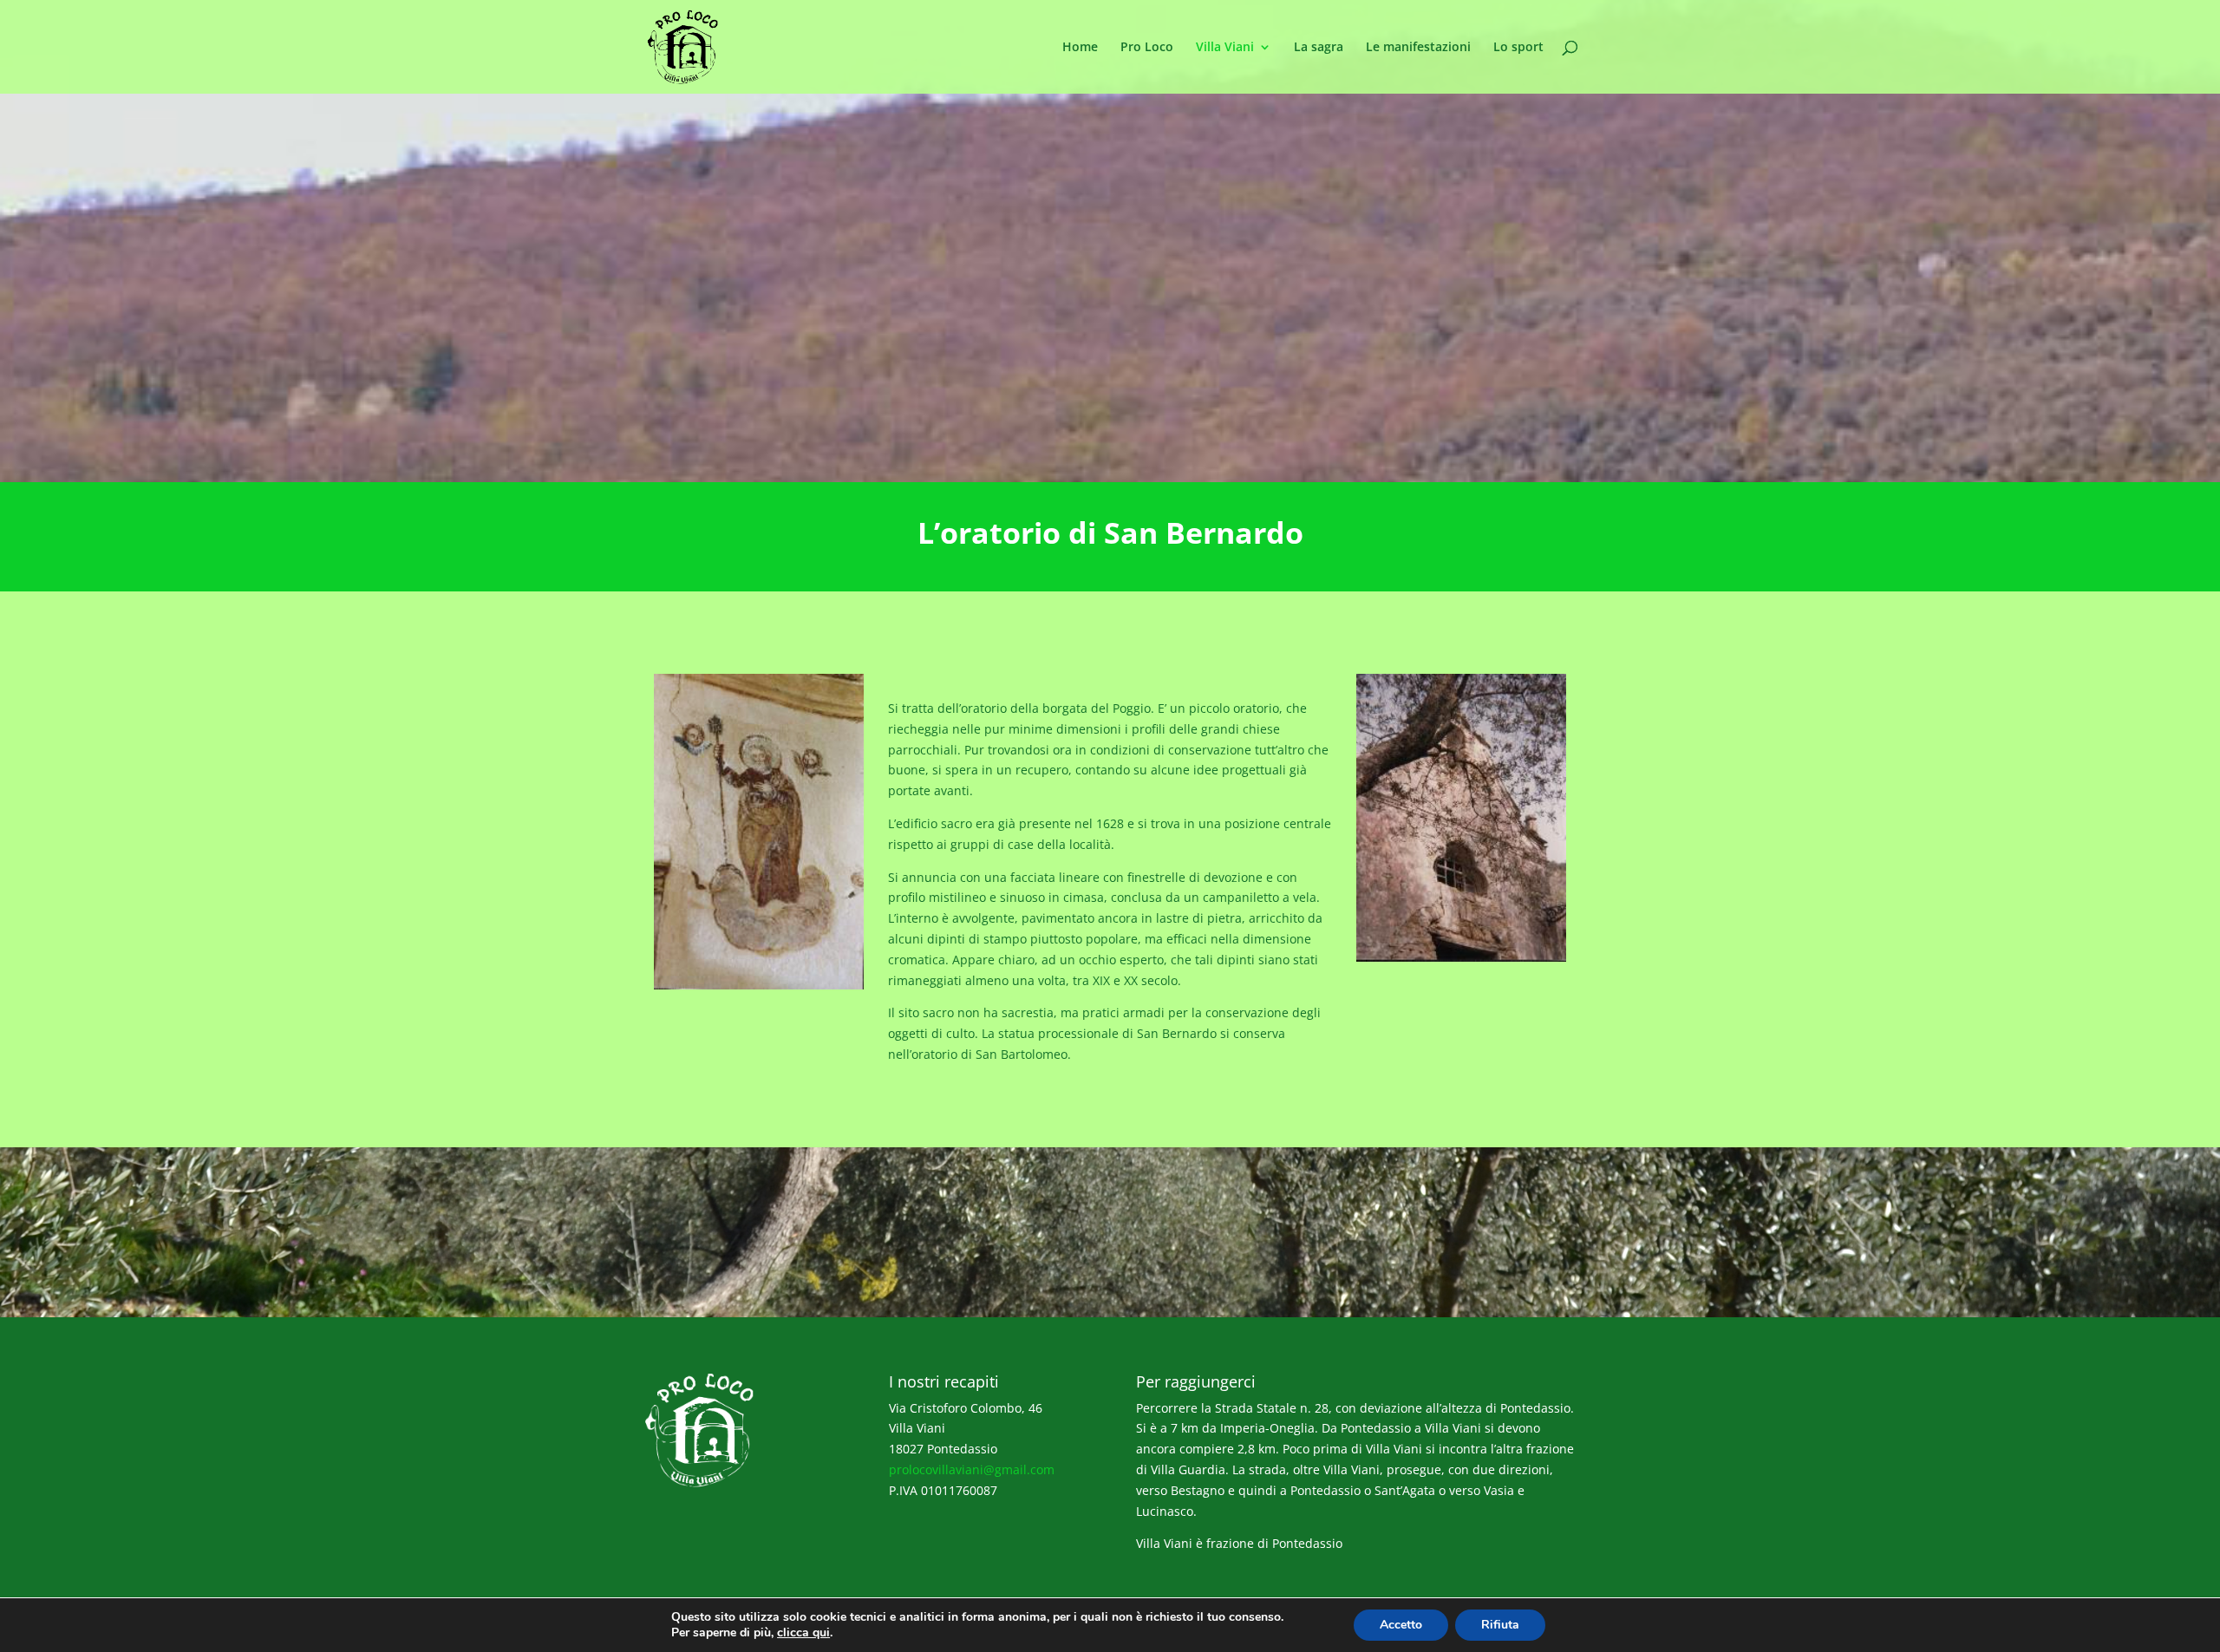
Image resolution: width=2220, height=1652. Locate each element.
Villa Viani (1225, 48)
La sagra (1319, 48)
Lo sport (1518, 48)
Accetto (1401, 1625)
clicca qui (803, 1633)
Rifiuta (1500, 1625)
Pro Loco (1147, 48)
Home (1080, 48)
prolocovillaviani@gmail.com (972, 1469)
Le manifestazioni (1418, 48)
